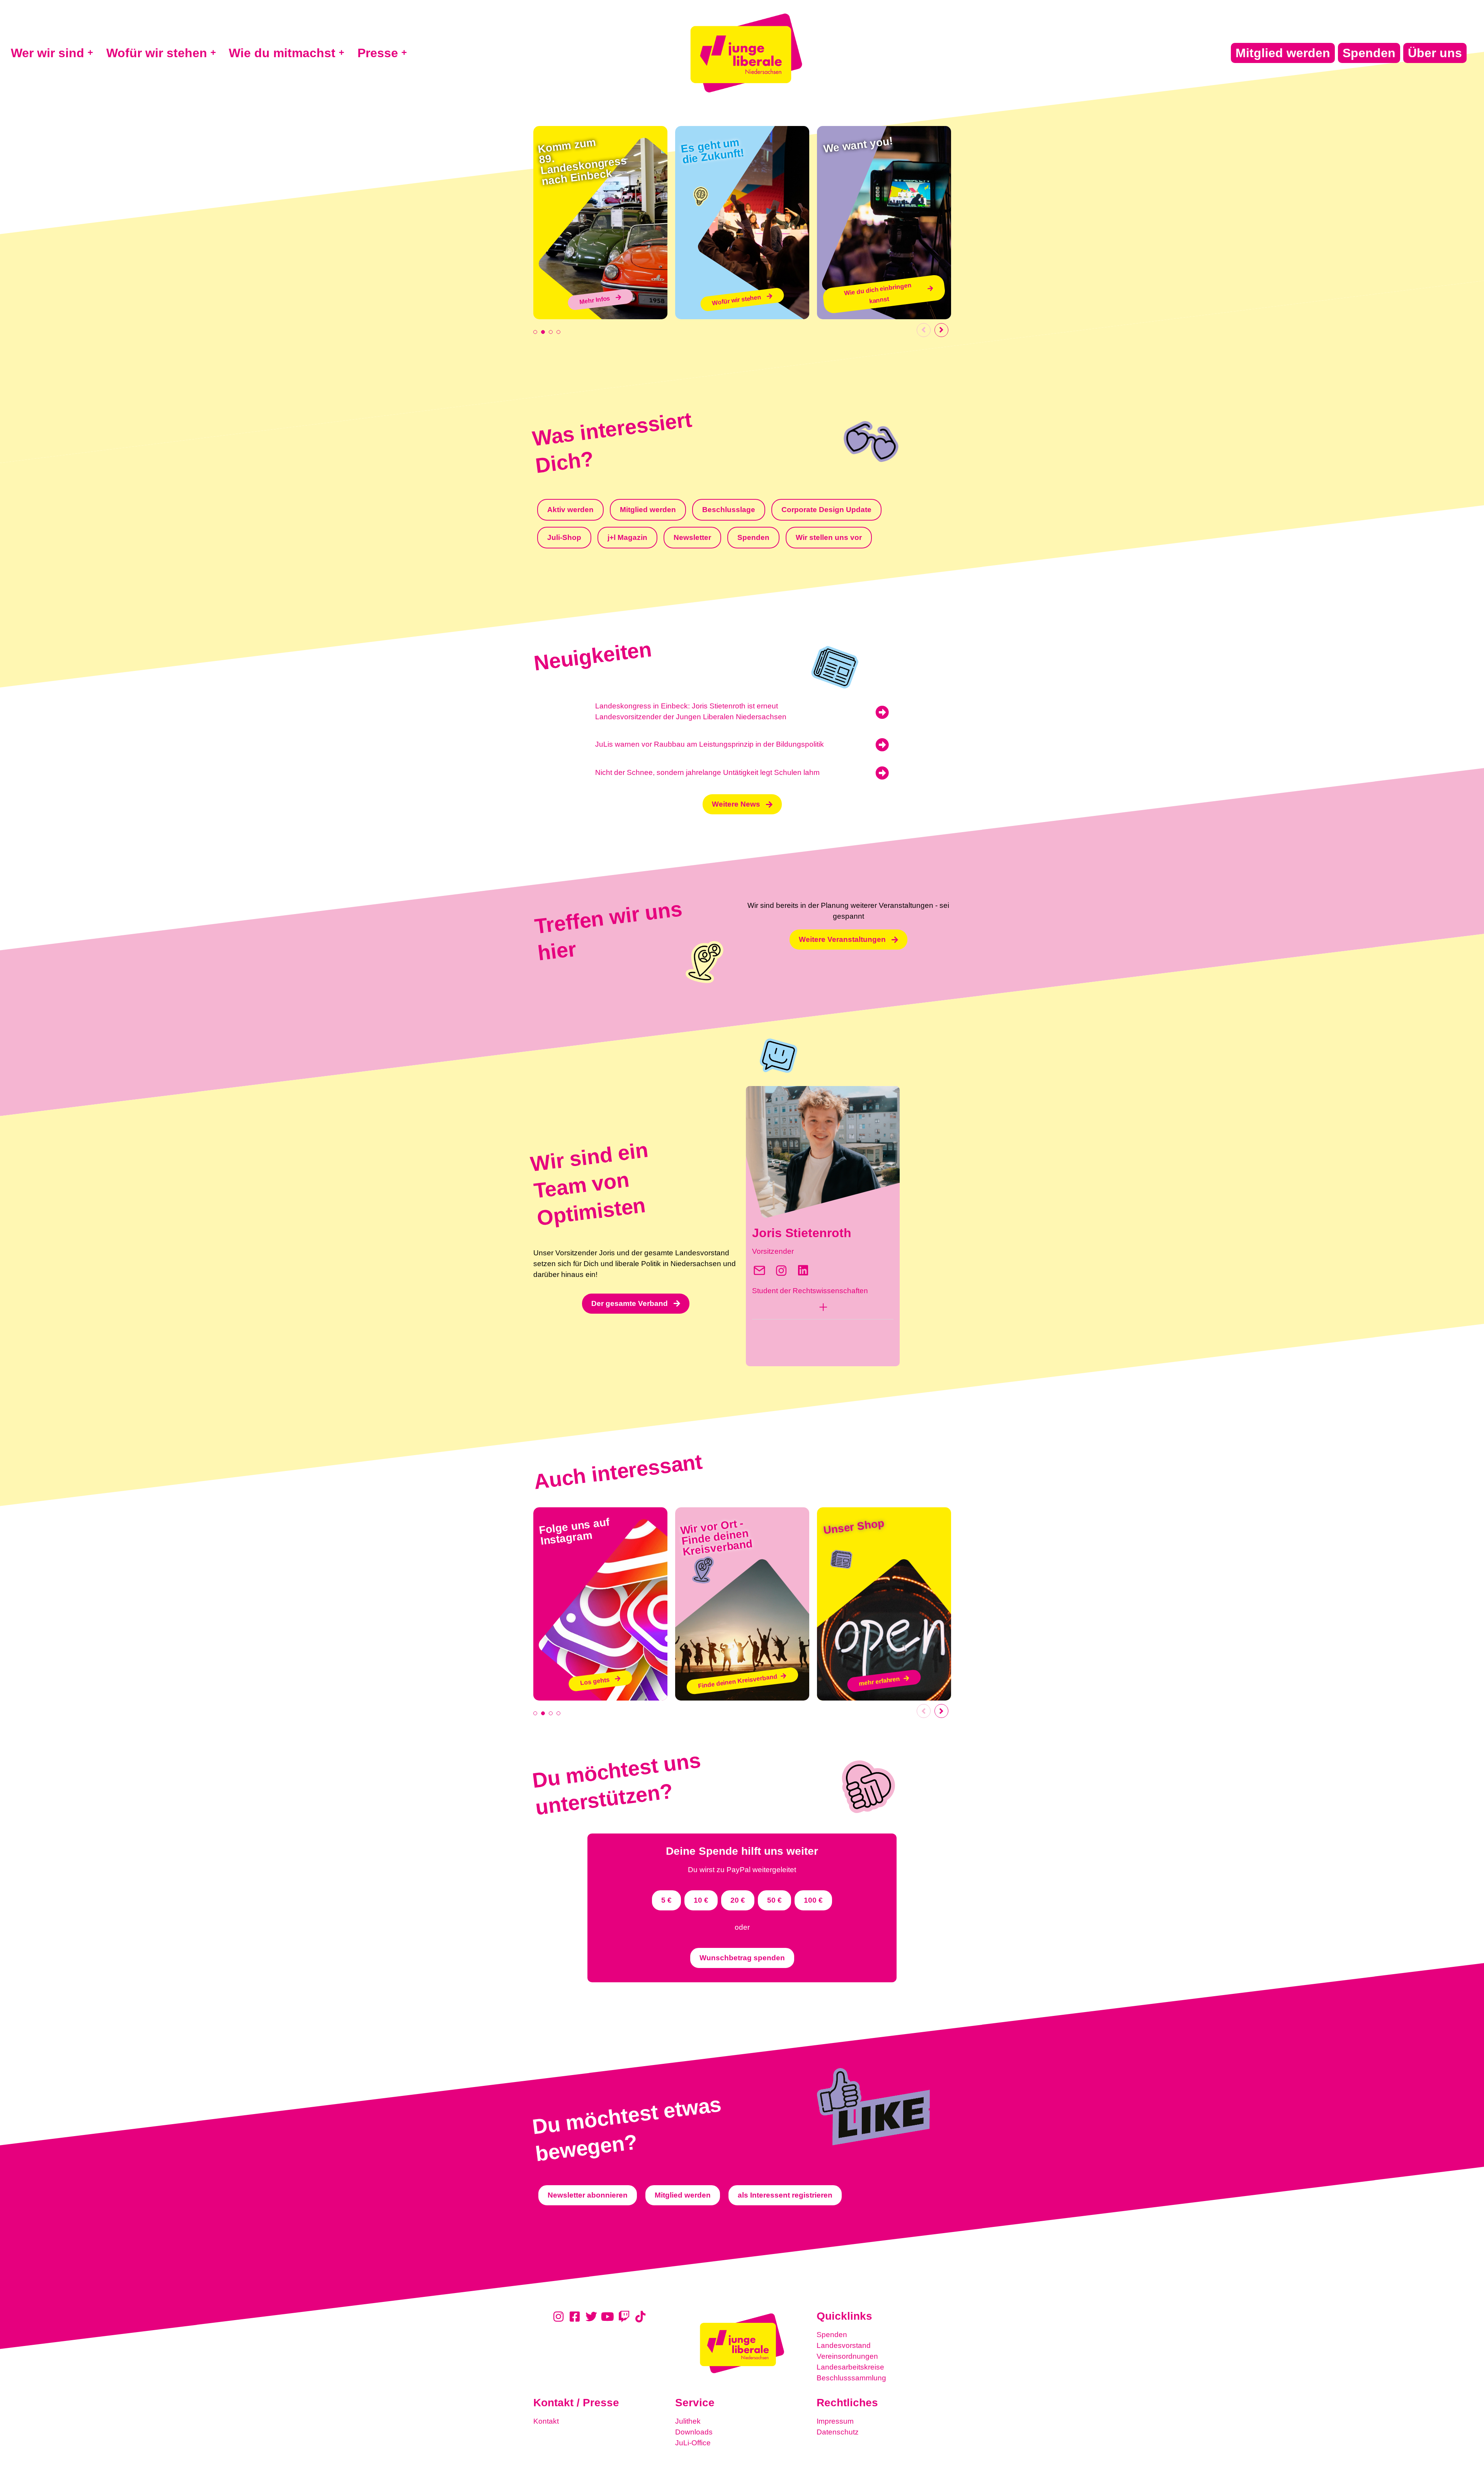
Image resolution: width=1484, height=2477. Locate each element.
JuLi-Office (693, 2443)
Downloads (694, 2432)
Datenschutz (838, 2432)
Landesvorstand (844, 2345)
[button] (823, 1309)
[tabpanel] (600, 223)
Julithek (688, 2421)
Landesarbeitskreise (850, 2367)
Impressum (835, 2421)
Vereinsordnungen (847, 2356)
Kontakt (546, 2421)
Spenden (832, 2335)
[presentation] (535, 332)
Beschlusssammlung (851, 2378)
